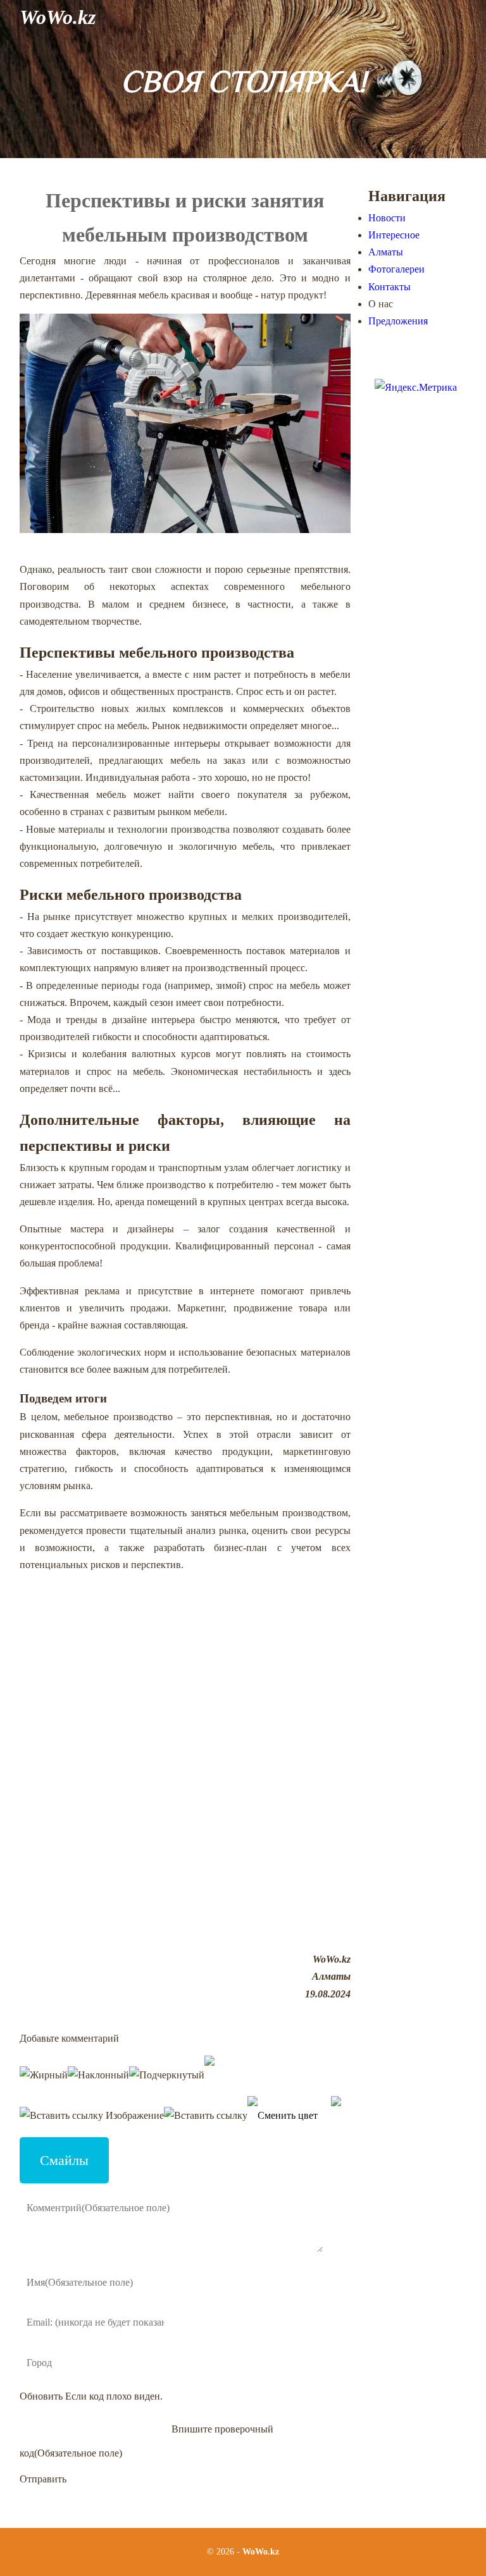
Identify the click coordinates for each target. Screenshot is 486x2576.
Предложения (398, 321)
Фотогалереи (396, 269)
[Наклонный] (98, 2075)
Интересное (394, 235)
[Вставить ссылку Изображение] (92, 2115)
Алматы (386, 252)
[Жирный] (44, 2075)
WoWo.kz (58, 17)
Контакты (389, 287)
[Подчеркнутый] (167, 2075)
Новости (387, 218)
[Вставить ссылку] (206, 2115)
